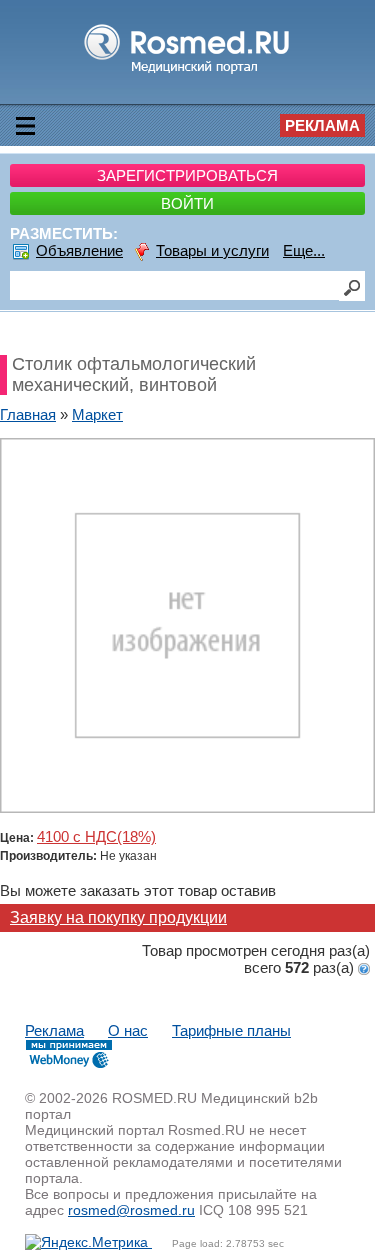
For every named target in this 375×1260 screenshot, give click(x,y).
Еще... (304, 250)
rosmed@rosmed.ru (131, 1210)
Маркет (97, 414)
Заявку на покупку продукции (118, 917)
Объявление (79, 250)
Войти (187, 203)
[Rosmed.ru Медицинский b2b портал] (187, 72)
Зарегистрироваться (187, 175)
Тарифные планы (231, 1030)
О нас (128, 1030)
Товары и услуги (212, 250)
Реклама (322, 125)
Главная (28, 414)
